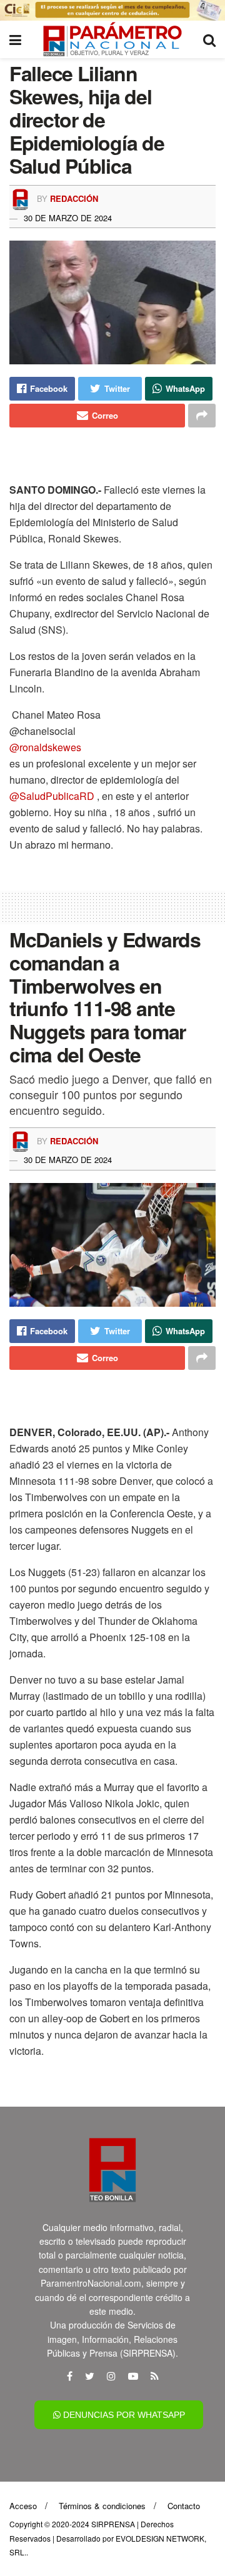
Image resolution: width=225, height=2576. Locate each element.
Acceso (23, 2506)
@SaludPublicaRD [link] (53, 796)
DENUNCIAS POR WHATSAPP (123, 2415)
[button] (112, 747)
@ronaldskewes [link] (45, 747)
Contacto (184, 2506)
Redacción (74, 198)
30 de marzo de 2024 (68, 218)
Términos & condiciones (102, 2506)
